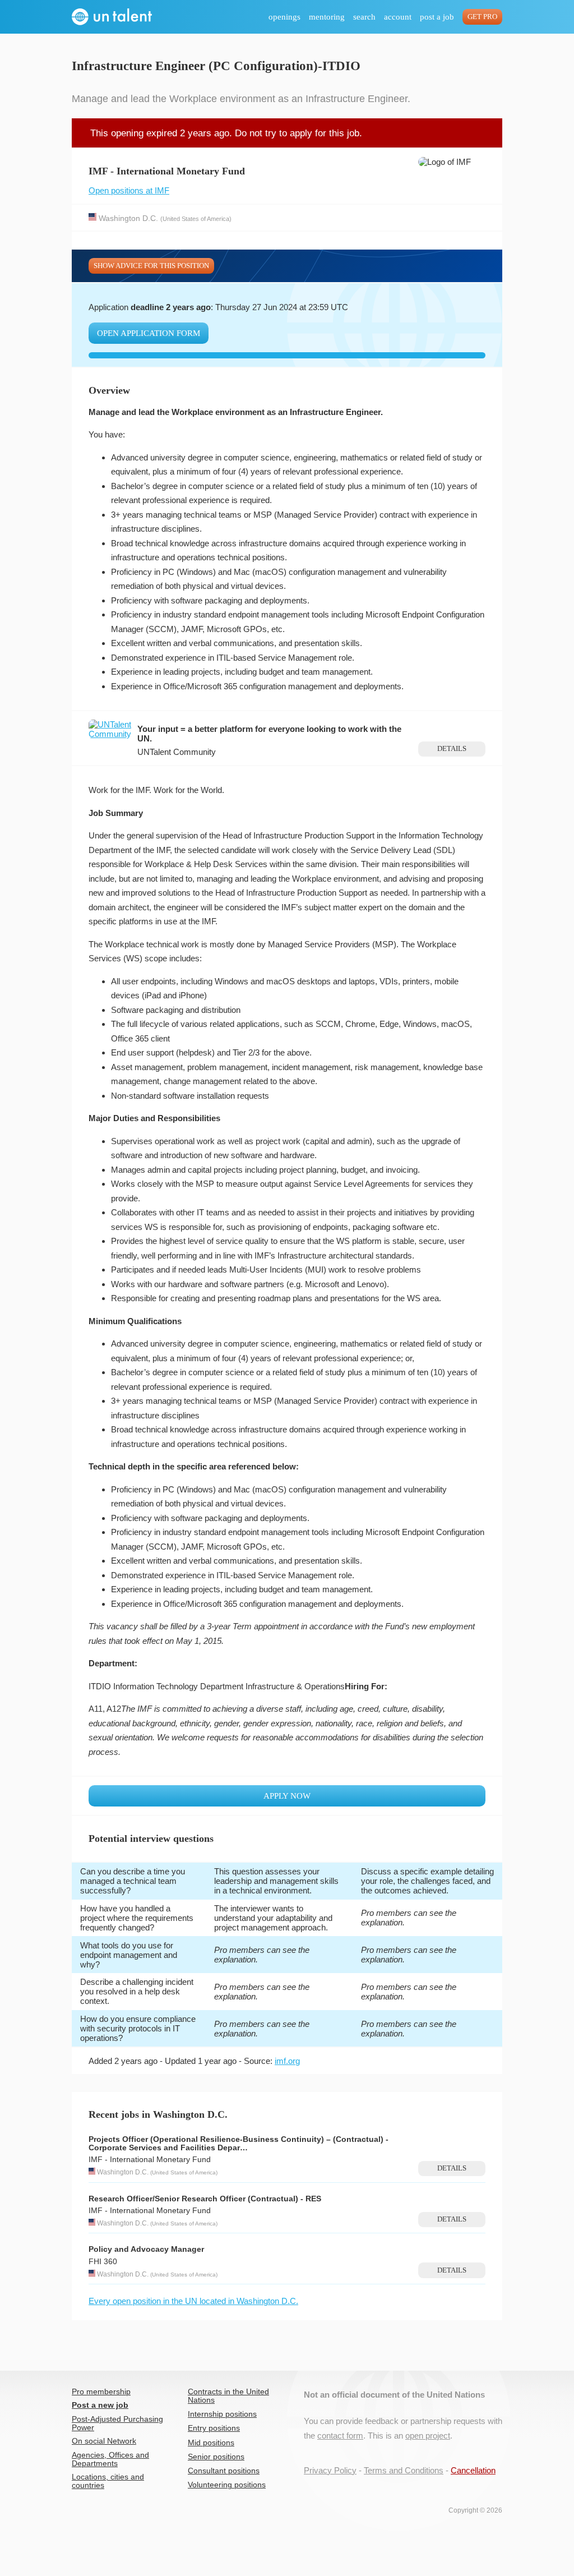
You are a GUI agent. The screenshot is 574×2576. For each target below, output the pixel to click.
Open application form (149, 333)
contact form (340, 2436)
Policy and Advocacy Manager (146, 2249)
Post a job (437, 17)
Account (398, 17)
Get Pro (482, 17)
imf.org (287, 2061)
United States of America (196, 218)
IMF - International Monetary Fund (150, 2160)
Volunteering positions (227, 2485)
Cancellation (473, 2470)
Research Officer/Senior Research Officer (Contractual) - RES (205, 2199)
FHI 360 (103, 2262)
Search (364, 17)
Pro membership (101, 2392)
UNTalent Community (177, 752)
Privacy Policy (330, 2470)
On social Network (104, 2441)
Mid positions (211, 2443)
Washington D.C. (128, 218)
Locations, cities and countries (108, 2481)
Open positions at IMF (129, 190)
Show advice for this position (151, 266)
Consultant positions (224, 2471)
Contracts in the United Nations (228, 2396)
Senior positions (216, 2457)
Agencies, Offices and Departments (110, 2459)
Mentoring (327, 17)
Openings (284, 17)
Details (452, 749)
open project (428, 2436)
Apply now (287, 1796)
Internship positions (222, 2414)
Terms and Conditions (404, 2470)
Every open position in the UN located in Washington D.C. (193, 2301)
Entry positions (214, 2428)
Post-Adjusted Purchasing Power (117, 2423)
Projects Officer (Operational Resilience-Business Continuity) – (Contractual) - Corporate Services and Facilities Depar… (239, 2144)
